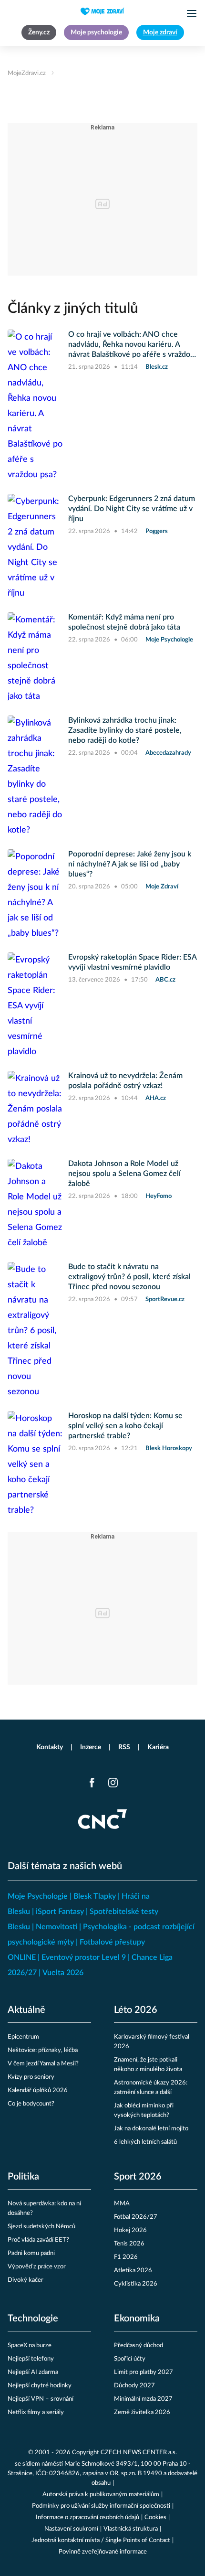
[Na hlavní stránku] (102, 11)
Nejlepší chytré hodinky (40, 2386)
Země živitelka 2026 (142, 2412)
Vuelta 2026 (63, 1973)
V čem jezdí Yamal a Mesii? (43, 2064)
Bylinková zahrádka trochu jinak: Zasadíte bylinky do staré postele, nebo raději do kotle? (125, 730)
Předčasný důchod (138, 2346)
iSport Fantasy (60, 1912)
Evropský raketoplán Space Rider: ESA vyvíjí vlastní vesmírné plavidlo (132, 962)
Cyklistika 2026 (136, 2284)
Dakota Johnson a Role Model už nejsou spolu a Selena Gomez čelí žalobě (124, 1174)
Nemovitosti (56, 1927)
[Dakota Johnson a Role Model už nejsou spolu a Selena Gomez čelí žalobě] (35, 1205)
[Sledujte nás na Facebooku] (92, 1783)
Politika (23, 2177)
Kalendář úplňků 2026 (38, 2090)
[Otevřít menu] (192, 13)
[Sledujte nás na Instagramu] (113, 1783)
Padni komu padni (31, 2253)
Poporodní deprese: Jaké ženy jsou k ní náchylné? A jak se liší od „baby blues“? (130, 864)
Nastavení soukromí (71, 2529)
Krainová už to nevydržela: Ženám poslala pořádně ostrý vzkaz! (125, 1081)
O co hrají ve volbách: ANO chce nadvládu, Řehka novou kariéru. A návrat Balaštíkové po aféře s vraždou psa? (131, 345)
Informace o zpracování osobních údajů (87, 2517)
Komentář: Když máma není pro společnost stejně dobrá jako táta (124, 622)
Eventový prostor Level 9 (84, 1957)
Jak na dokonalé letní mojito (151, 2129)
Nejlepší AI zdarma (33, 2372)
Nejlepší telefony (31, 2359)
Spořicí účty (130, 2359)
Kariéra (158, 1747)
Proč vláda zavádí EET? (38, 2240)
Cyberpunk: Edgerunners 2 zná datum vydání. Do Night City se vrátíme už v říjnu (132, 509)
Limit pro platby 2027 (143, 2372)
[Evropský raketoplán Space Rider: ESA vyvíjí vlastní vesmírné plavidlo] (35, 1006)
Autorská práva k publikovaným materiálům (101, 2495)
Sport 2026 (138, 2177)
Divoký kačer (26, 2280)
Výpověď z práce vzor (37, 2267)
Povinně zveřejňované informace (103, 2552)
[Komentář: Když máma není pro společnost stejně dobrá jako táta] (35, 658)
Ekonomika (137, 2319)
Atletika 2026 (133, 2271)
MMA (122, 2204)
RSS (124, 1747)
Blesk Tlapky (95, 1896)
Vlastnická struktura (131, 2529)
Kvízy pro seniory (31, 2077)
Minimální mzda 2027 (143, 2399)
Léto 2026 (136, 2010)
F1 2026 (126, 2257)
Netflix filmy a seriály (36, 2412)
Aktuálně (26, 2010)
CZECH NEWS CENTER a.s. (139, 2453)
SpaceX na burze (30, 2346)
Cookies (155, 2517)
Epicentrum (23, 2037)
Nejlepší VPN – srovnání (41, 2399)
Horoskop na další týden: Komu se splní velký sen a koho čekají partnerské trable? (125, 1426)
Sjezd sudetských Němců (41, 2227)
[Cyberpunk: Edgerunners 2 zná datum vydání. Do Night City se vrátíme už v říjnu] (35, 547)
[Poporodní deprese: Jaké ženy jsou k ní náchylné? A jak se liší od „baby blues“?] (35, 895)
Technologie (33, 2319)
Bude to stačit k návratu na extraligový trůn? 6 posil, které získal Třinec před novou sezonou (129, 1277)
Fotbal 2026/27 (136, 2217)
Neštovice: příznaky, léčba (43, 2050)
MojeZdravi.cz (27, 73)
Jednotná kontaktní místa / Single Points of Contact (101, 2540)
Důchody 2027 (134, 2386)
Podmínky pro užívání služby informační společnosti (101, 2506)
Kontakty (50, 1747)
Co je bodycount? (31, 2104)
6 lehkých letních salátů (145, 2142)
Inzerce (91, 1747)
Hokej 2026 (130, 2230)
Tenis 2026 (129, 2244)
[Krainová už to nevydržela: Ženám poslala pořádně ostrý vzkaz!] (35, 1109)
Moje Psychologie (38, 1896)
